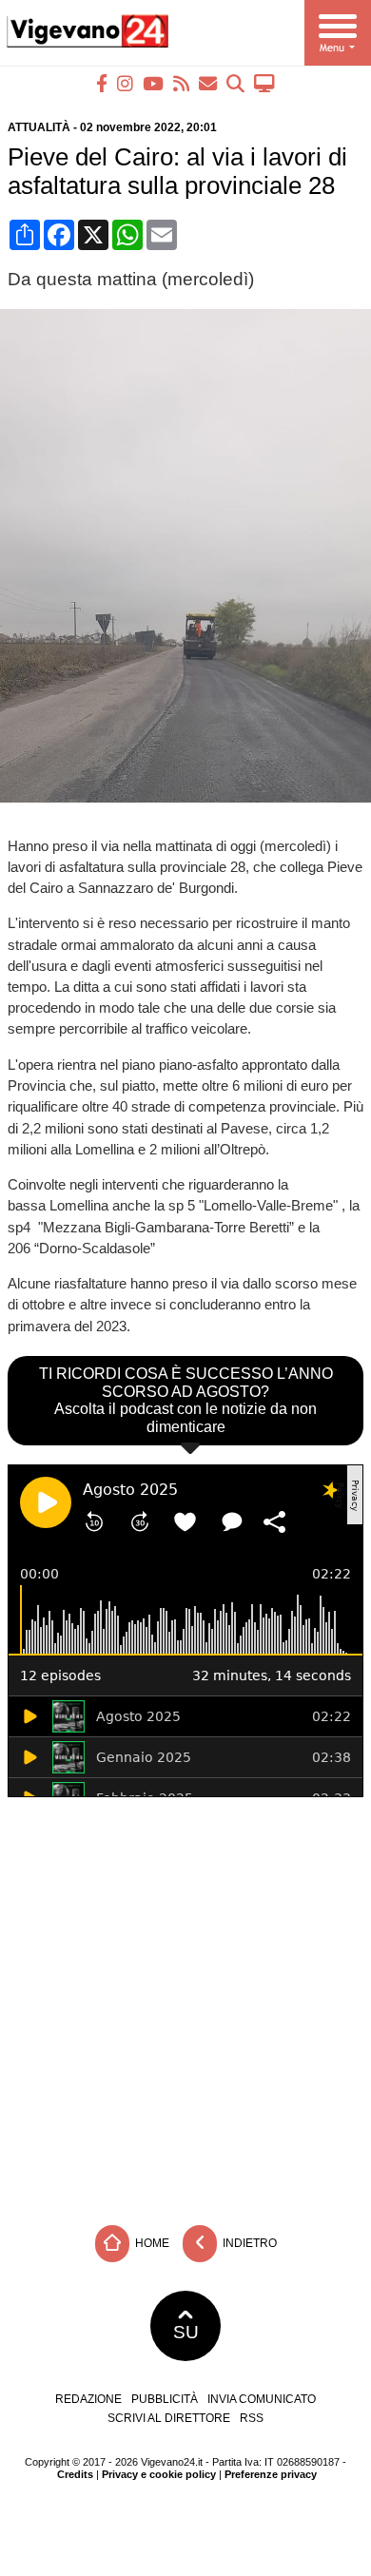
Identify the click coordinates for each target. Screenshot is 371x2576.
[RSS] (181, 83)
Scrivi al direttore (169, 2418)
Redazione (88, 2399)
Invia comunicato (262, 2399)
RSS (252, 2418)
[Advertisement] (185, 2006)
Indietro (248, 2242)
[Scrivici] (208, 83)
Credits (75, 2474)
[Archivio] (235, 83)
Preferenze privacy (271, 2474)
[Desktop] (264, 83)
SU (186, 2332)
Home (151, 2242)
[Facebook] (102, 83)
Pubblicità (165, 2399)
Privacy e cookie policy (159, 2474)
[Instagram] (125, 83)
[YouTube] (153, 83)
